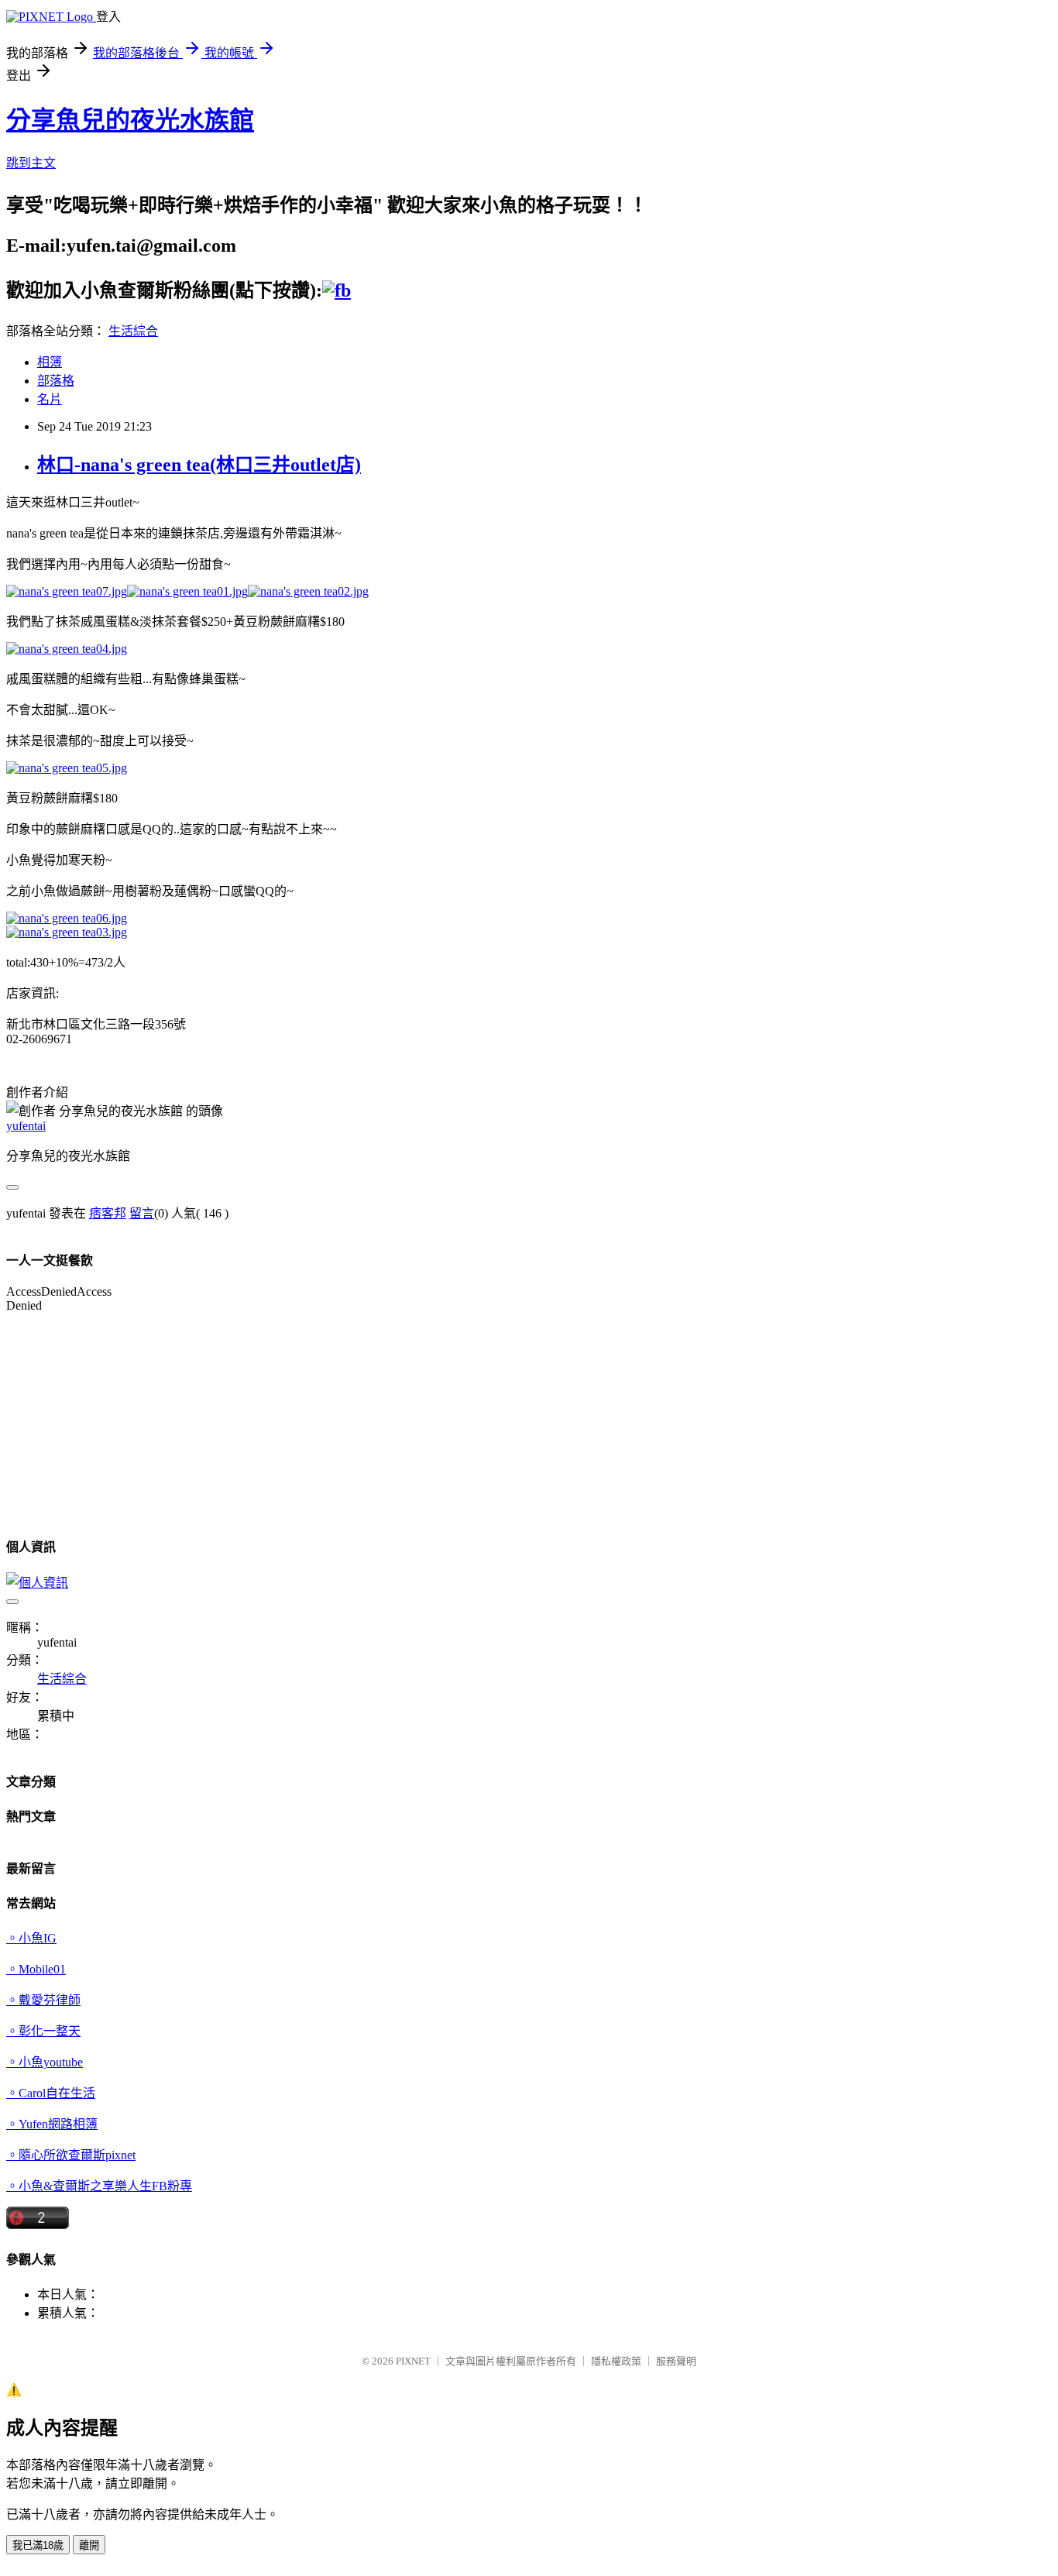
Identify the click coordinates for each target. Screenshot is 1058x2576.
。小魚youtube (45, 2062)
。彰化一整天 (43, 2031)
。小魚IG (31, 1938)
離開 (89, 2545)
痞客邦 (108, 1213)
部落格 (56, 381)
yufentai (26, 1126)
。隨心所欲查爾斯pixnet (71, 2155)
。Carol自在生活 (51, 2093)
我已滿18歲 (38, 2545)
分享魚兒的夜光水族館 (130, 120)
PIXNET (413, 2361)
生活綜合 (133, 331)
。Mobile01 (36, 1969)
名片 (50, 399)
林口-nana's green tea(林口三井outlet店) (199, 465)
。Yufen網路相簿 (52, 2124)
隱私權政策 (616, 2361)
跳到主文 (31, 163)
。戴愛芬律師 (43, 2000)
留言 (142, 1213)
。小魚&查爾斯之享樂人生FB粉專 (99, 2186)
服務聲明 (676, 2361)
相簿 (50, 362)
